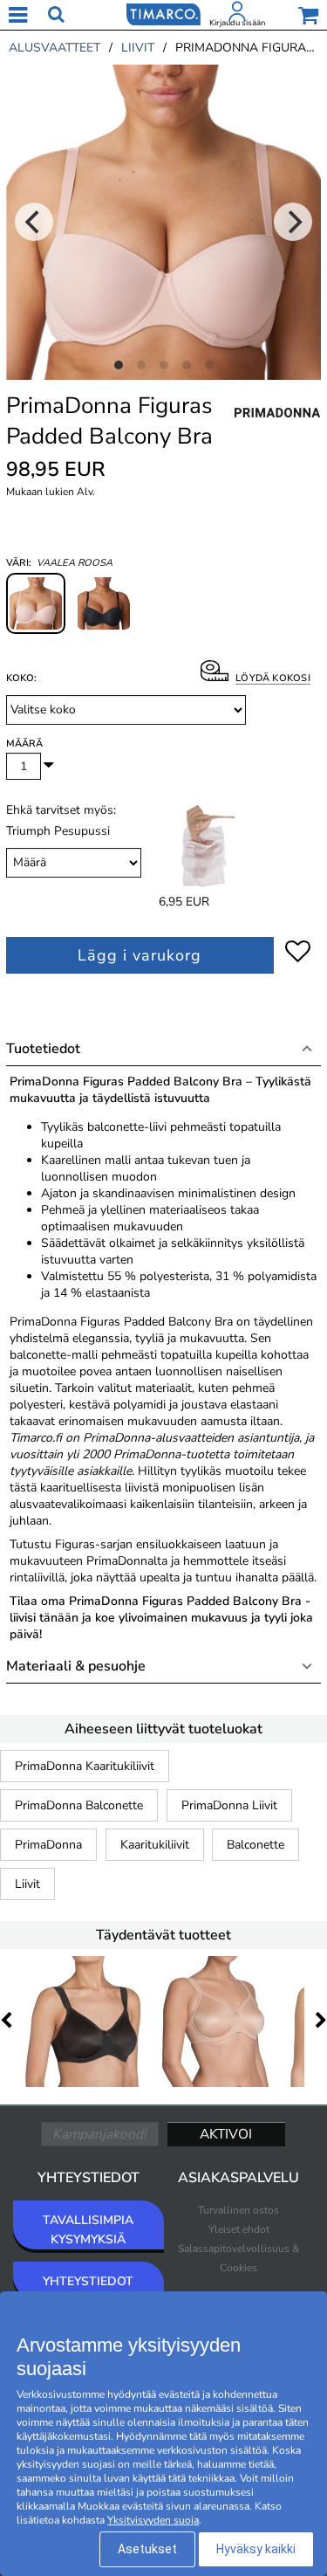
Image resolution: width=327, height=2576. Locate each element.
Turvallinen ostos (238, 2210)
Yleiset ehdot (239, 2229)
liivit (138, 48)
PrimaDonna (48, 1845)
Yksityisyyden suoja (153, 2520)
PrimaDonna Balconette (79, 1805)
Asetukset (147, 2549)
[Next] (293, 222)
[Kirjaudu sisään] (237, 15)
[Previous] (34, 222)
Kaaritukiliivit (155, 1845)
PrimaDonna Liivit (229, 1805)
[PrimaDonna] (277, 431)
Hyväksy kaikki (256, 2549)
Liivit (27, 1884)
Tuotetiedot (43, 1049)
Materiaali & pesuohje (76, 1666)
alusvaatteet (54, 48)
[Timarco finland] (163, 13)
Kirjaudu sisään (237, 23)
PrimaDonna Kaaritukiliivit (85, 1766)
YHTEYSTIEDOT (88, 2281)
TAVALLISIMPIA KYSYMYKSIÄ (88, 2230)
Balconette (255, 1845)
